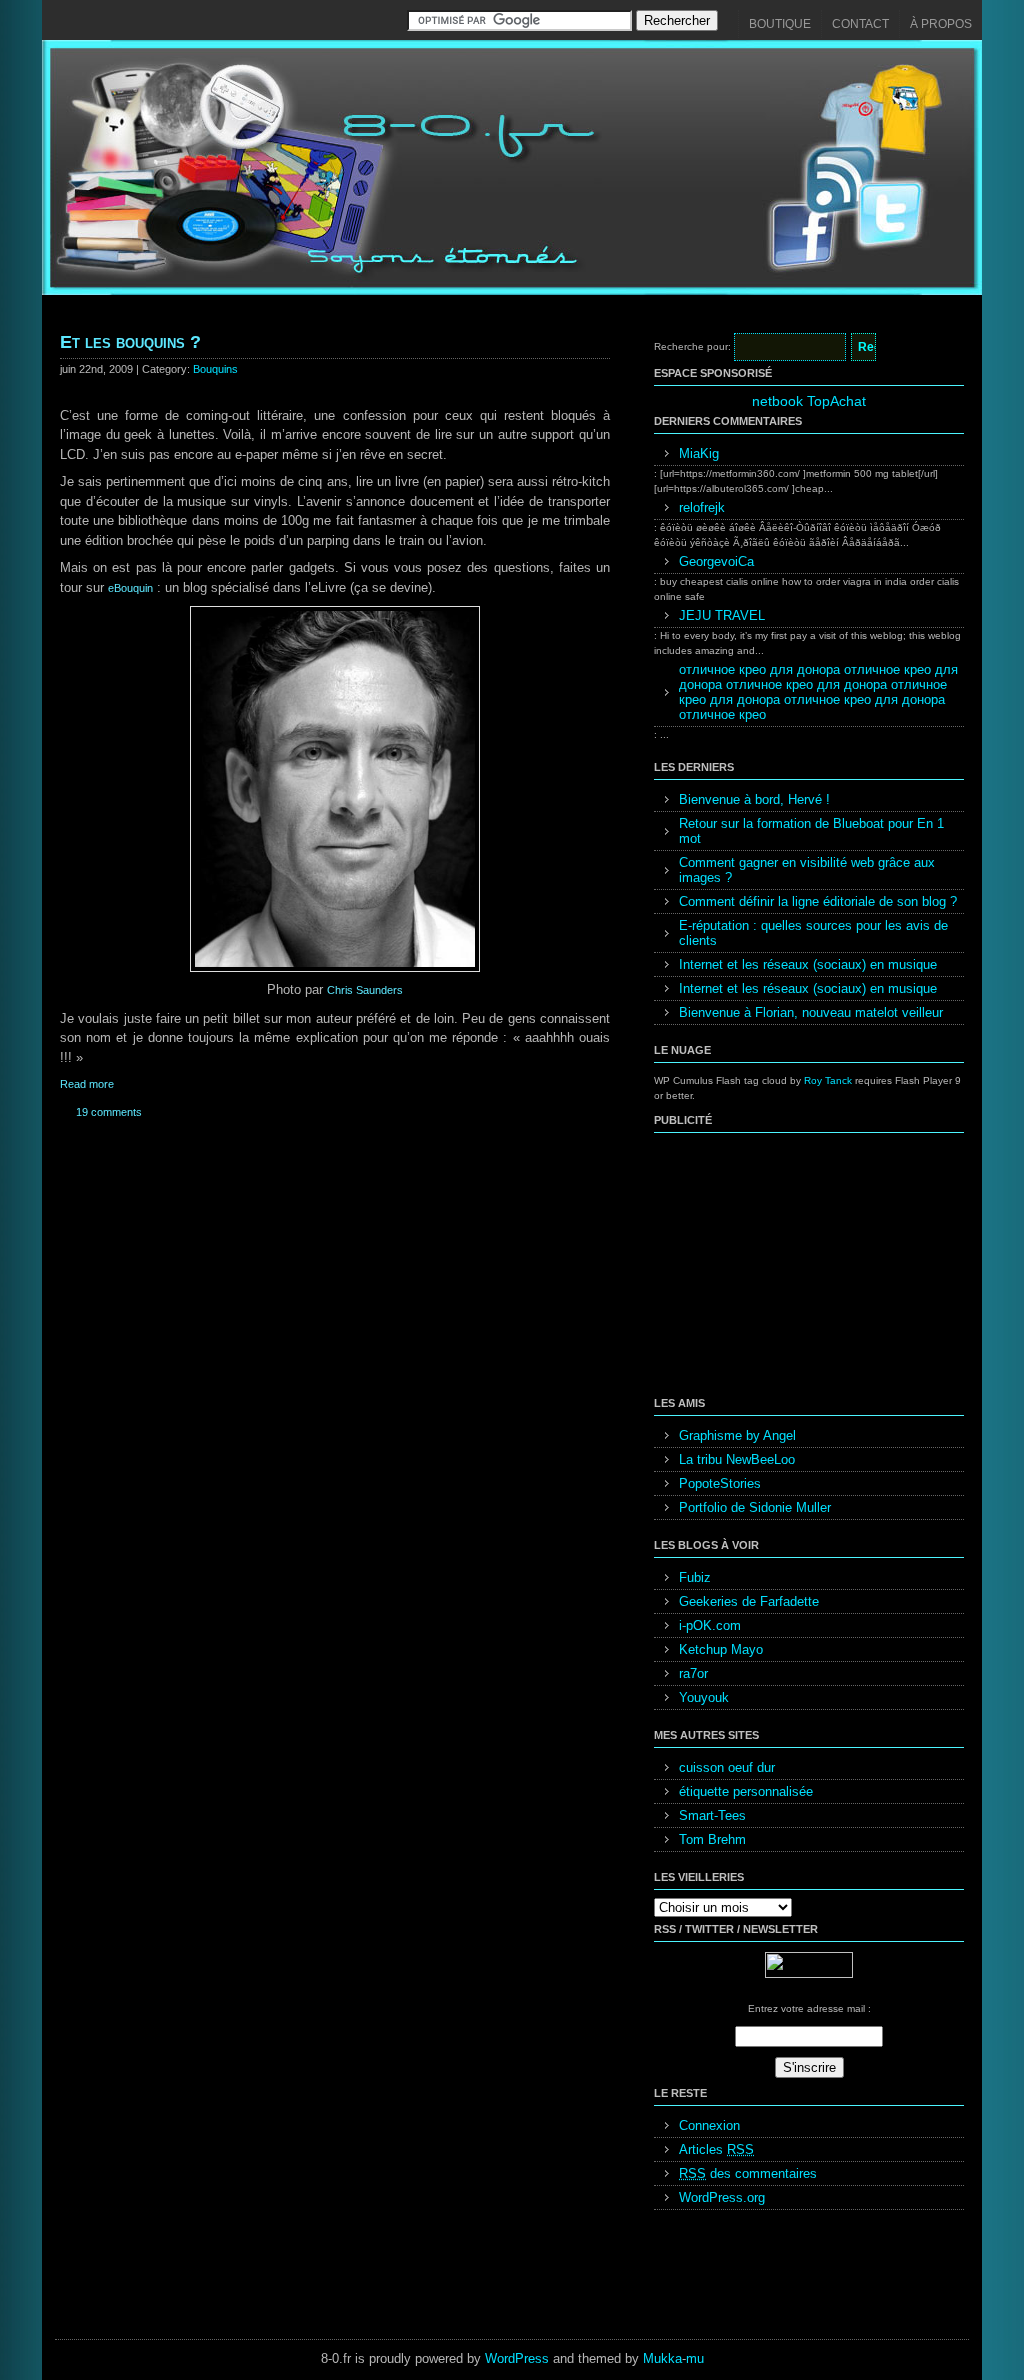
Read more (87, 1084)
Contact (860, 24)
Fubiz (695, 1577)
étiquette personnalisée (746, 1791)
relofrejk (702, 507)
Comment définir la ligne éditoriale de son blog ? (818, 901)
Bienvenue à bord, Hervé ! (754, 799)
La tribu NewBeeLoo (737, 1459)
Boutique (780, 24)
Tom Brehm (712, 1839)
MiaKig (699, 453)
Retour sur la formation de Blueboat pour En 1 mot (811, 831)
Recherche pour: (692, 346)
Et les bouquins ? (130, 342)
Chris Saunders (365, 990)
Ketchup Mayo (721, 1649)
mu (695, 2358)
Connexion (709, 2125)
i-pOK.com (710, 1625)
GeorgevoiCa (716, 561)
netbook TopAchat (809, 401)
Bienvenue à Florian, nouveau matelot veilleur (811, 1012)
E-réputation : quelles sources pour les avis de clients (813, 933)
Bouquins (215, 369)
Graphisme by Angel (737, 1435)
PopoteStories (720, 1483)
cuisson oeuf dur (727, 1767)
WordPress (517, 2358)
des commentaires (748, 2173)
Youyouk (704, 1697)
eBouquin (130, 588)
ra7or (693, 1673)
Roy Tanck (828, 1080)
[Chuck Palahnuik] (335, 968)
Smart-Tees (712, 1815)
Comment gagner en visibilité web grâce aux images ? (807, 870)
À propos (941, 24)
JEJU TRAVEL (722, 615)
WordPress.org (722, 2197)
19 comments (109, 1112)
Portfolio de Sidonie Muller (755, 1507)
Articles (716, 2149)
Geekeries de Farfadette (749, 1601)
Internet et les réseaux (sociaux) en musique (808, 964)
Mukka (662, 2358)
